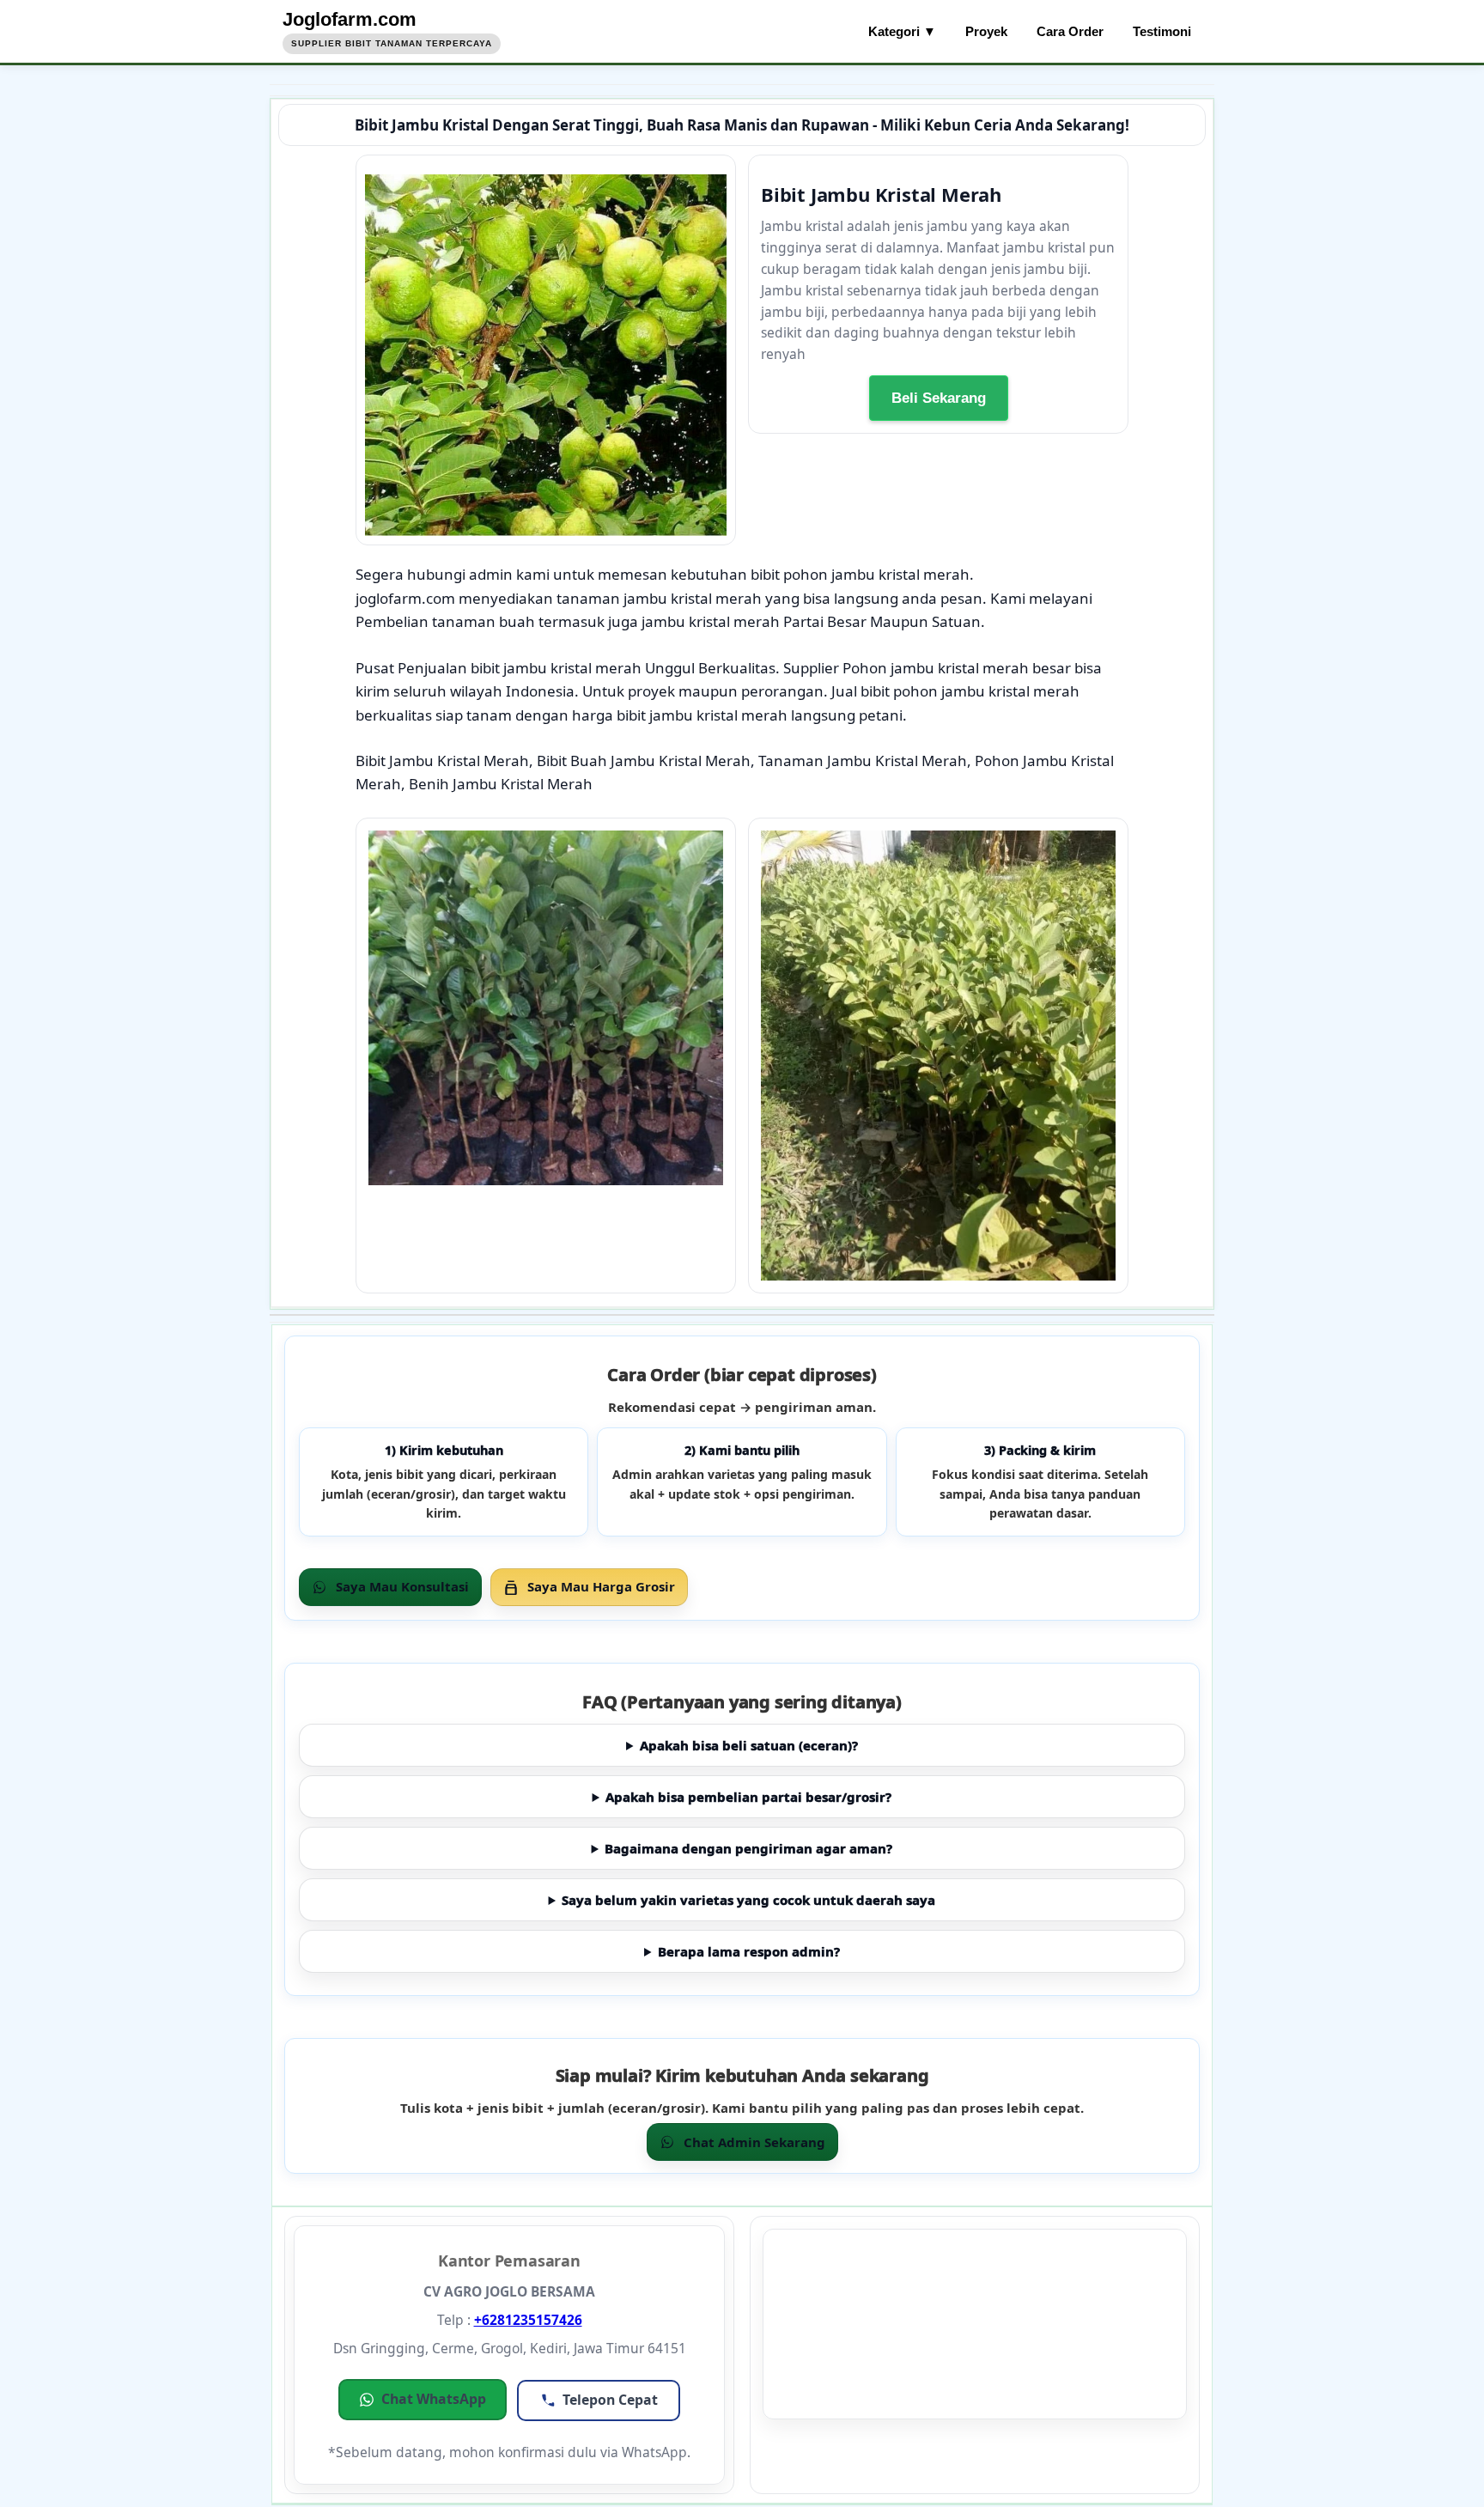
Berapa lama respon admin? (749, 1951)
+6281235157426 (528, 2320)
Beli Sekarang (939, 398)
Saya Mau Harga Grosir (601, 1586)
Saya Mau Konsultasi (402, 1586)
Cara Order (1070, 31)
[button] (423, 2400)
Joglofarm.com (350, 19)
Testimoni (1162, 31)
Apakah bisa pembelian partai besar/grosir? (748, 1797)
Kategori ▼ (902, 31)
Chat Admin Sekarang (754, 2142)
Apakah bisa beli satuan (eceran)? (749, 1745)
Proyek (986, 31)
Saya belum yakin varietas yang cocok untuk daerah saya (748, 1900)
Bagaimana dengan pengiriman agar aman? (748, 1848)
